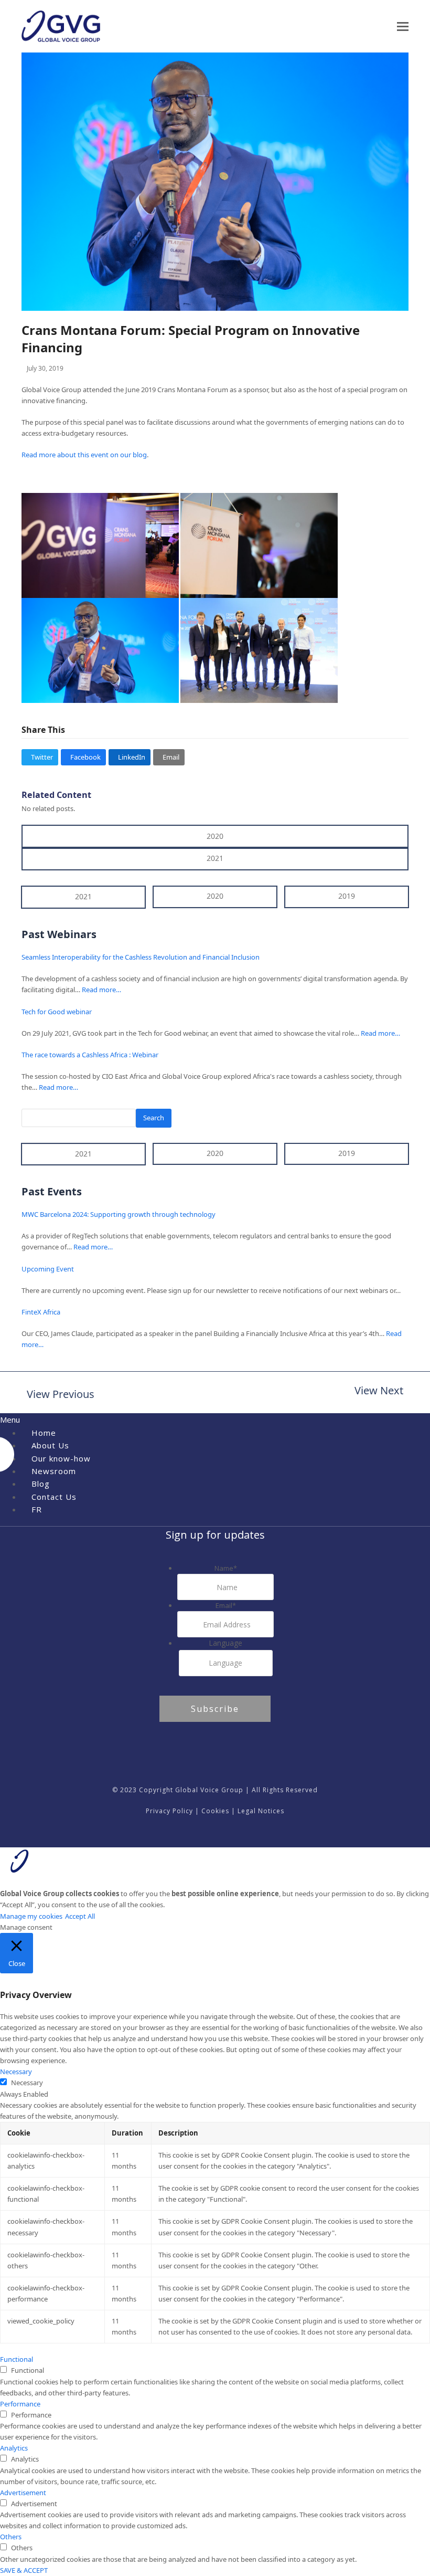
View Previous (58, 1395)
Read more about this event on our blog (84, 455)
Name (226, 1568)
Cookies (215, 1811)
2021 (215, 858)
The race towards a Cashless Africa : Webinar (90, 1055)
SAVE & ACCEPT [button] (24, 2570)
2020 (215, 836)
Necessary (27, 2083)
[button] (403, 27)
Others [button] (11, 2537)
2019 (347, 896)
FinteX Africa (41, 1312)
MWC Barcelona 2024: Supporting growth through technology (119, 1214)
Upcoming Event (48, 1269)
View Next (379, 1391)
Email (226, 1605)
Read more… (101, 990)
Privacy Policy (169, 1811)
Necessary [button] (16, 2072)
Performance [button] (20, 2404)
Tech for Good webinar (57, 1012)
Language (225, 1643)
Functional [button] (17, 2359)
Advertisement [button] (23, 2493)
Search (154, 1118)
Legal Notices (261, 1811)
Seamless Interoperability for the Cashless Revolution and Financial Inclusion (141, 957)
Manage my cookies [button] (31, 1916)
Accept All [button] (80, 1916)
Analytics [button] (14, 2448)
